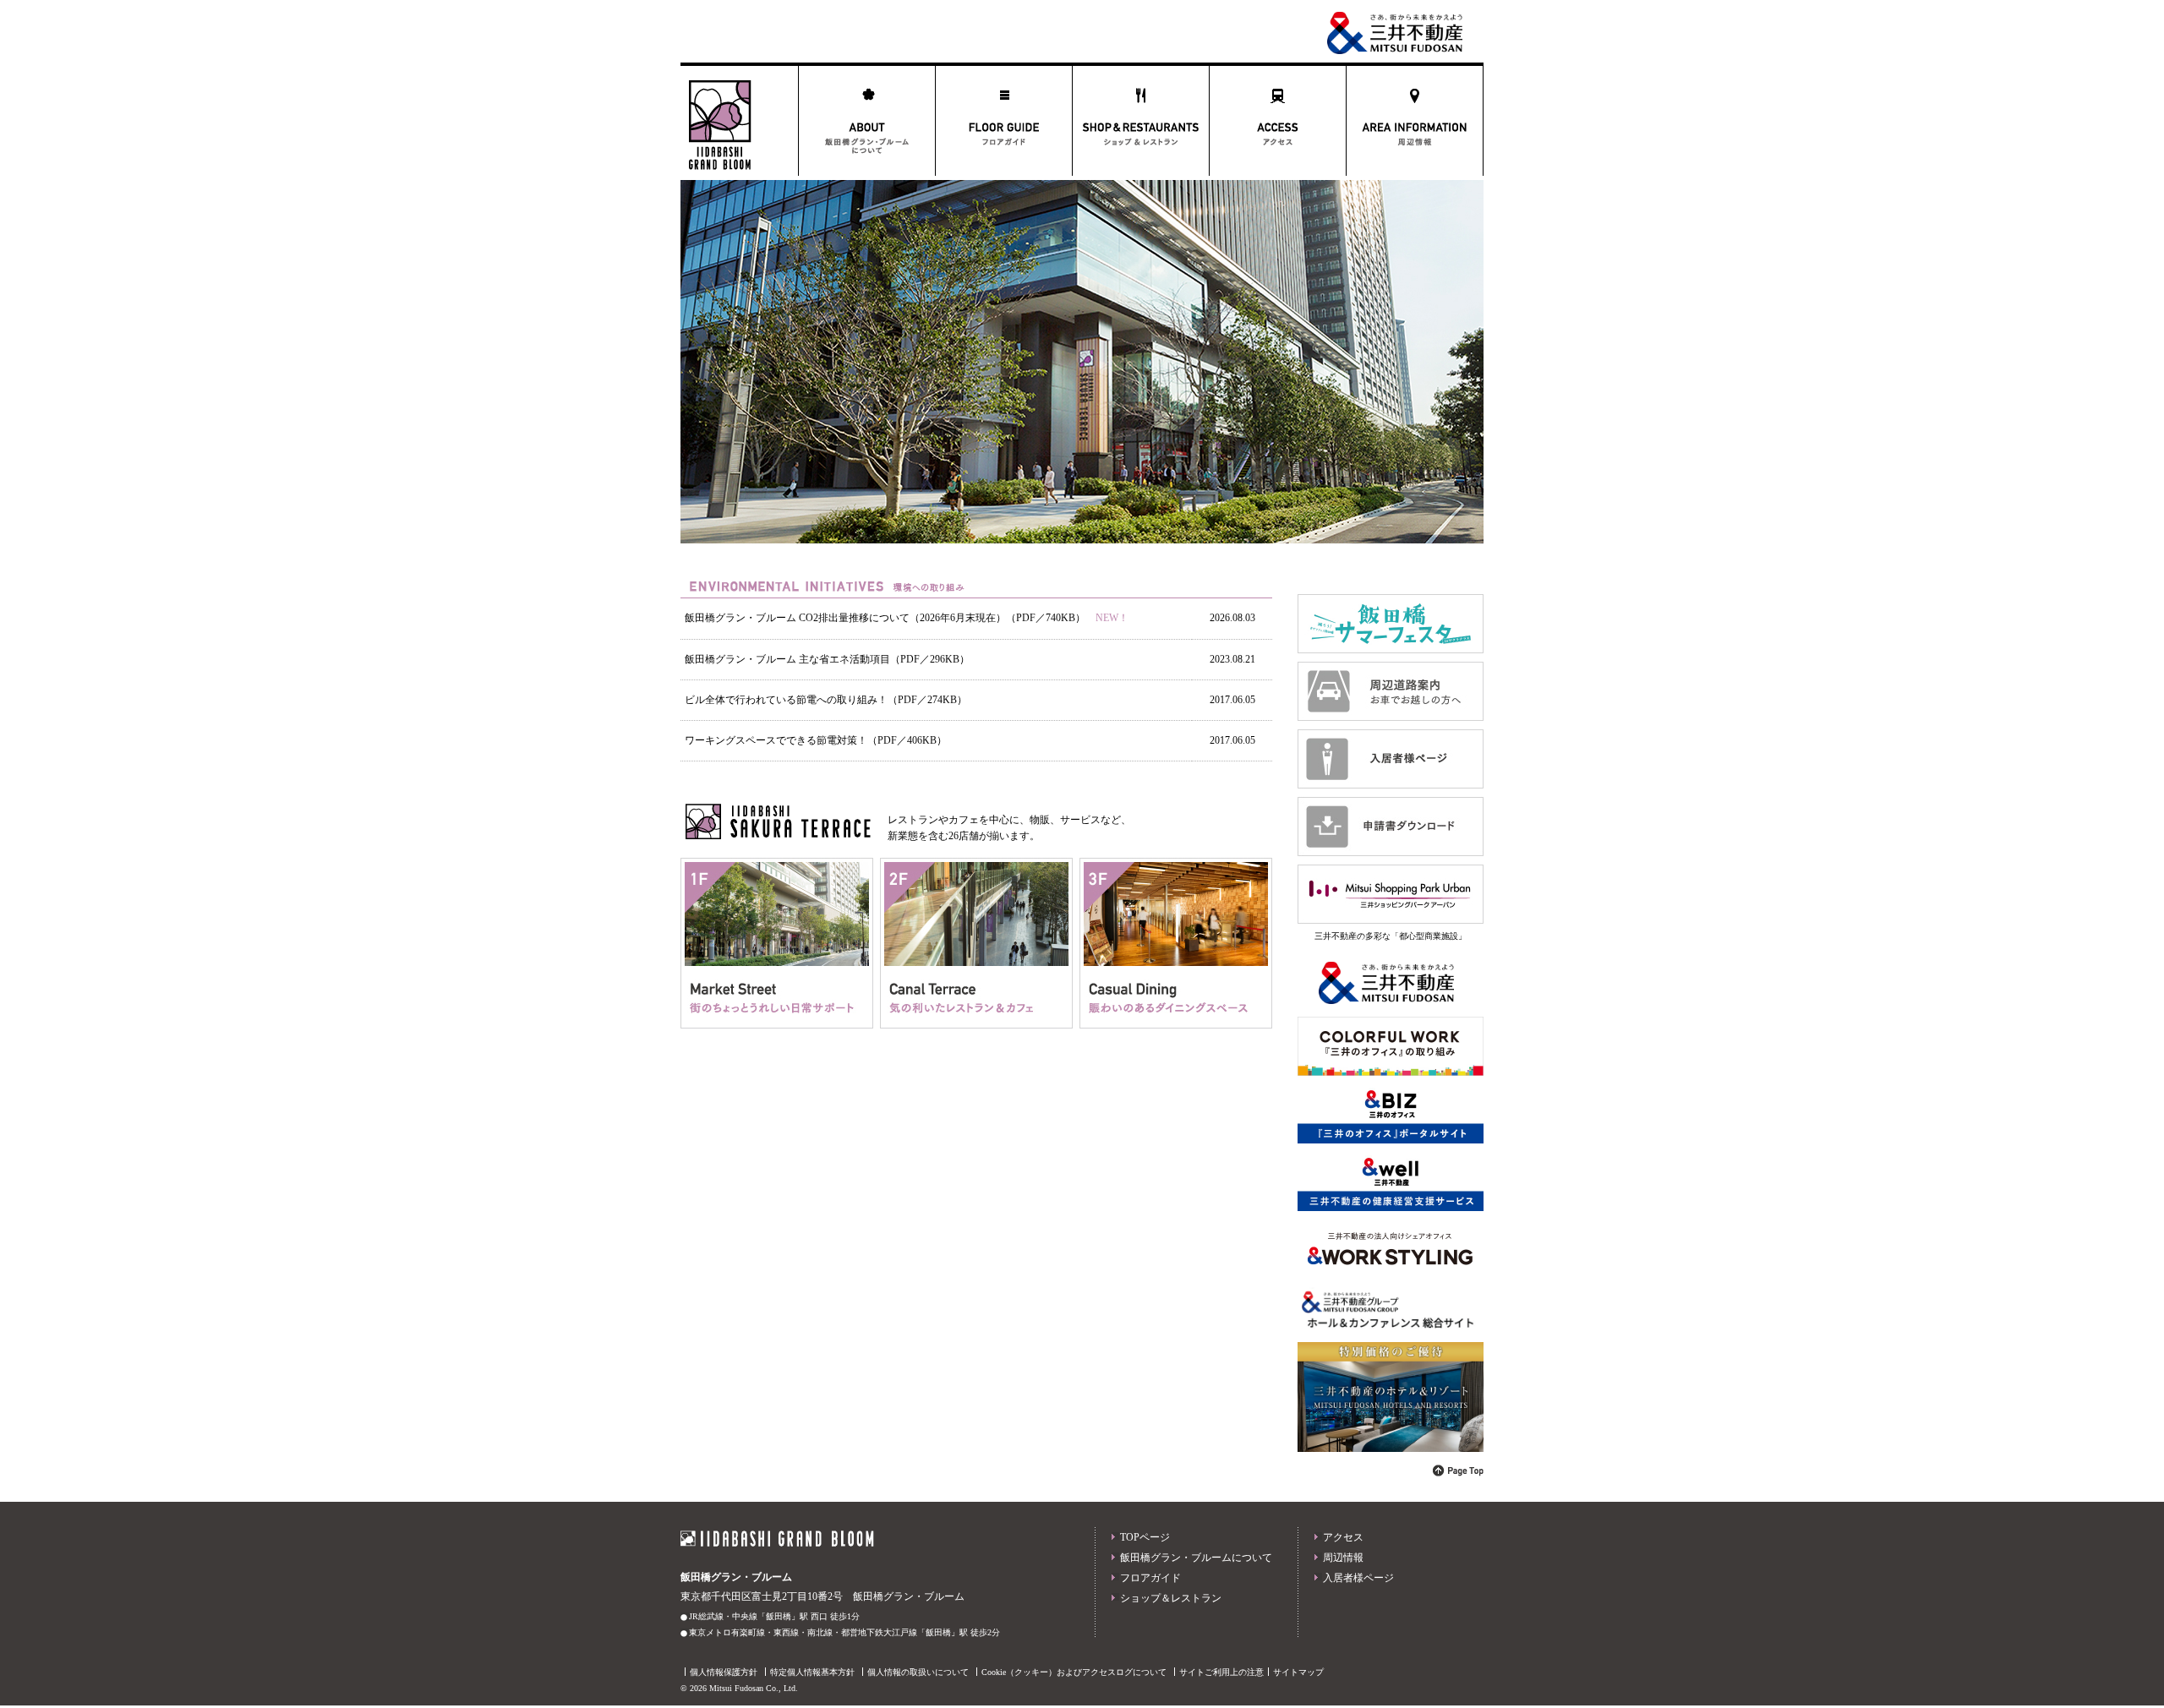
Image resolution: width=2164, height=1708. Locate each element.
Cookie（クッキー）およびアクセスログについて (1074, 1672)
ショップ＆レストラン (1171, 1598)
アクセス (1343, 1537)
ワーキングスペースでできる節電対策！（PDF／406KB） (816, 740)
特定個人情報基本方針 (812, 1672)
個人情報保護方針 (724, 1672)
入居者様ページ (1358, 1578)
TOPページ (1145, 1537)
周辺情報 (1343, 1558)
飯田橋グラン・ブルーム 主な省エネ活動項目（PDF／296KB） (827, 659)
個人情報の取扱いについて (918, 1672)
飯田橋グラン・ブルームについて (1196, 1558)
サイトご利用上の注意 (1221, 1672)
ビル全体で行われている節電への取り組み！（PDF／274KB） (826, 700)
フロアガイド (1150, 1578)
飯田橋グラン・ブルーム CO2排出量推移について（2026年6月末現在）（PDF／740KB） (885, 618)
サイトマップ (1298, 1672)
